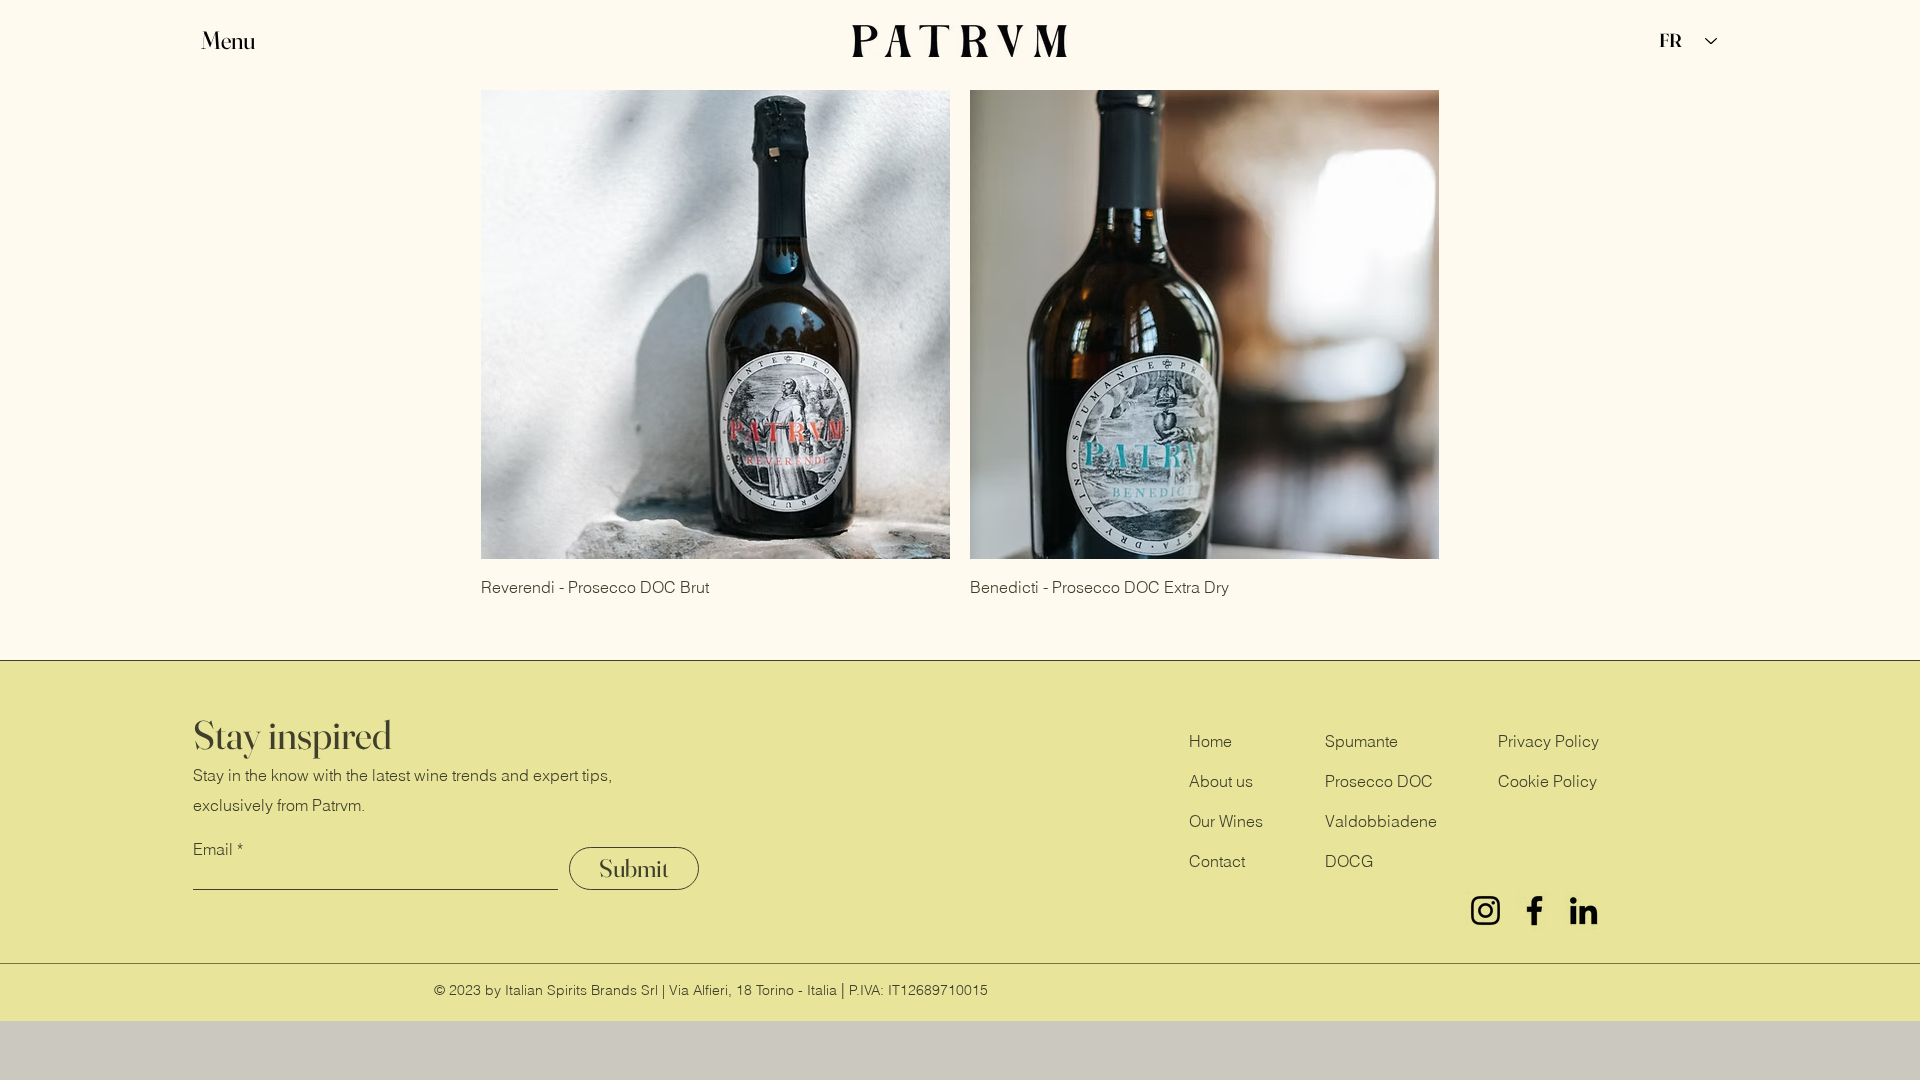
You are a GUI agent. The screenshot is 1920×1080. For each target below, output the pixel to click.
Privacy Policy (1548, 741)
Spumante (1361, 741)
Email (213, 849)
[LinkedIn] (1583, 910)
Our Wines (1226, 821)
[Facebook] (1534, 910)
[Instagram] (1485, 910)
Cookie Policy (1547, 781)
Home (1210, 741)
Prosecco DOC (1379, 781)
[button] (247, 40)
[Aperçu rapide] (715, 324)
